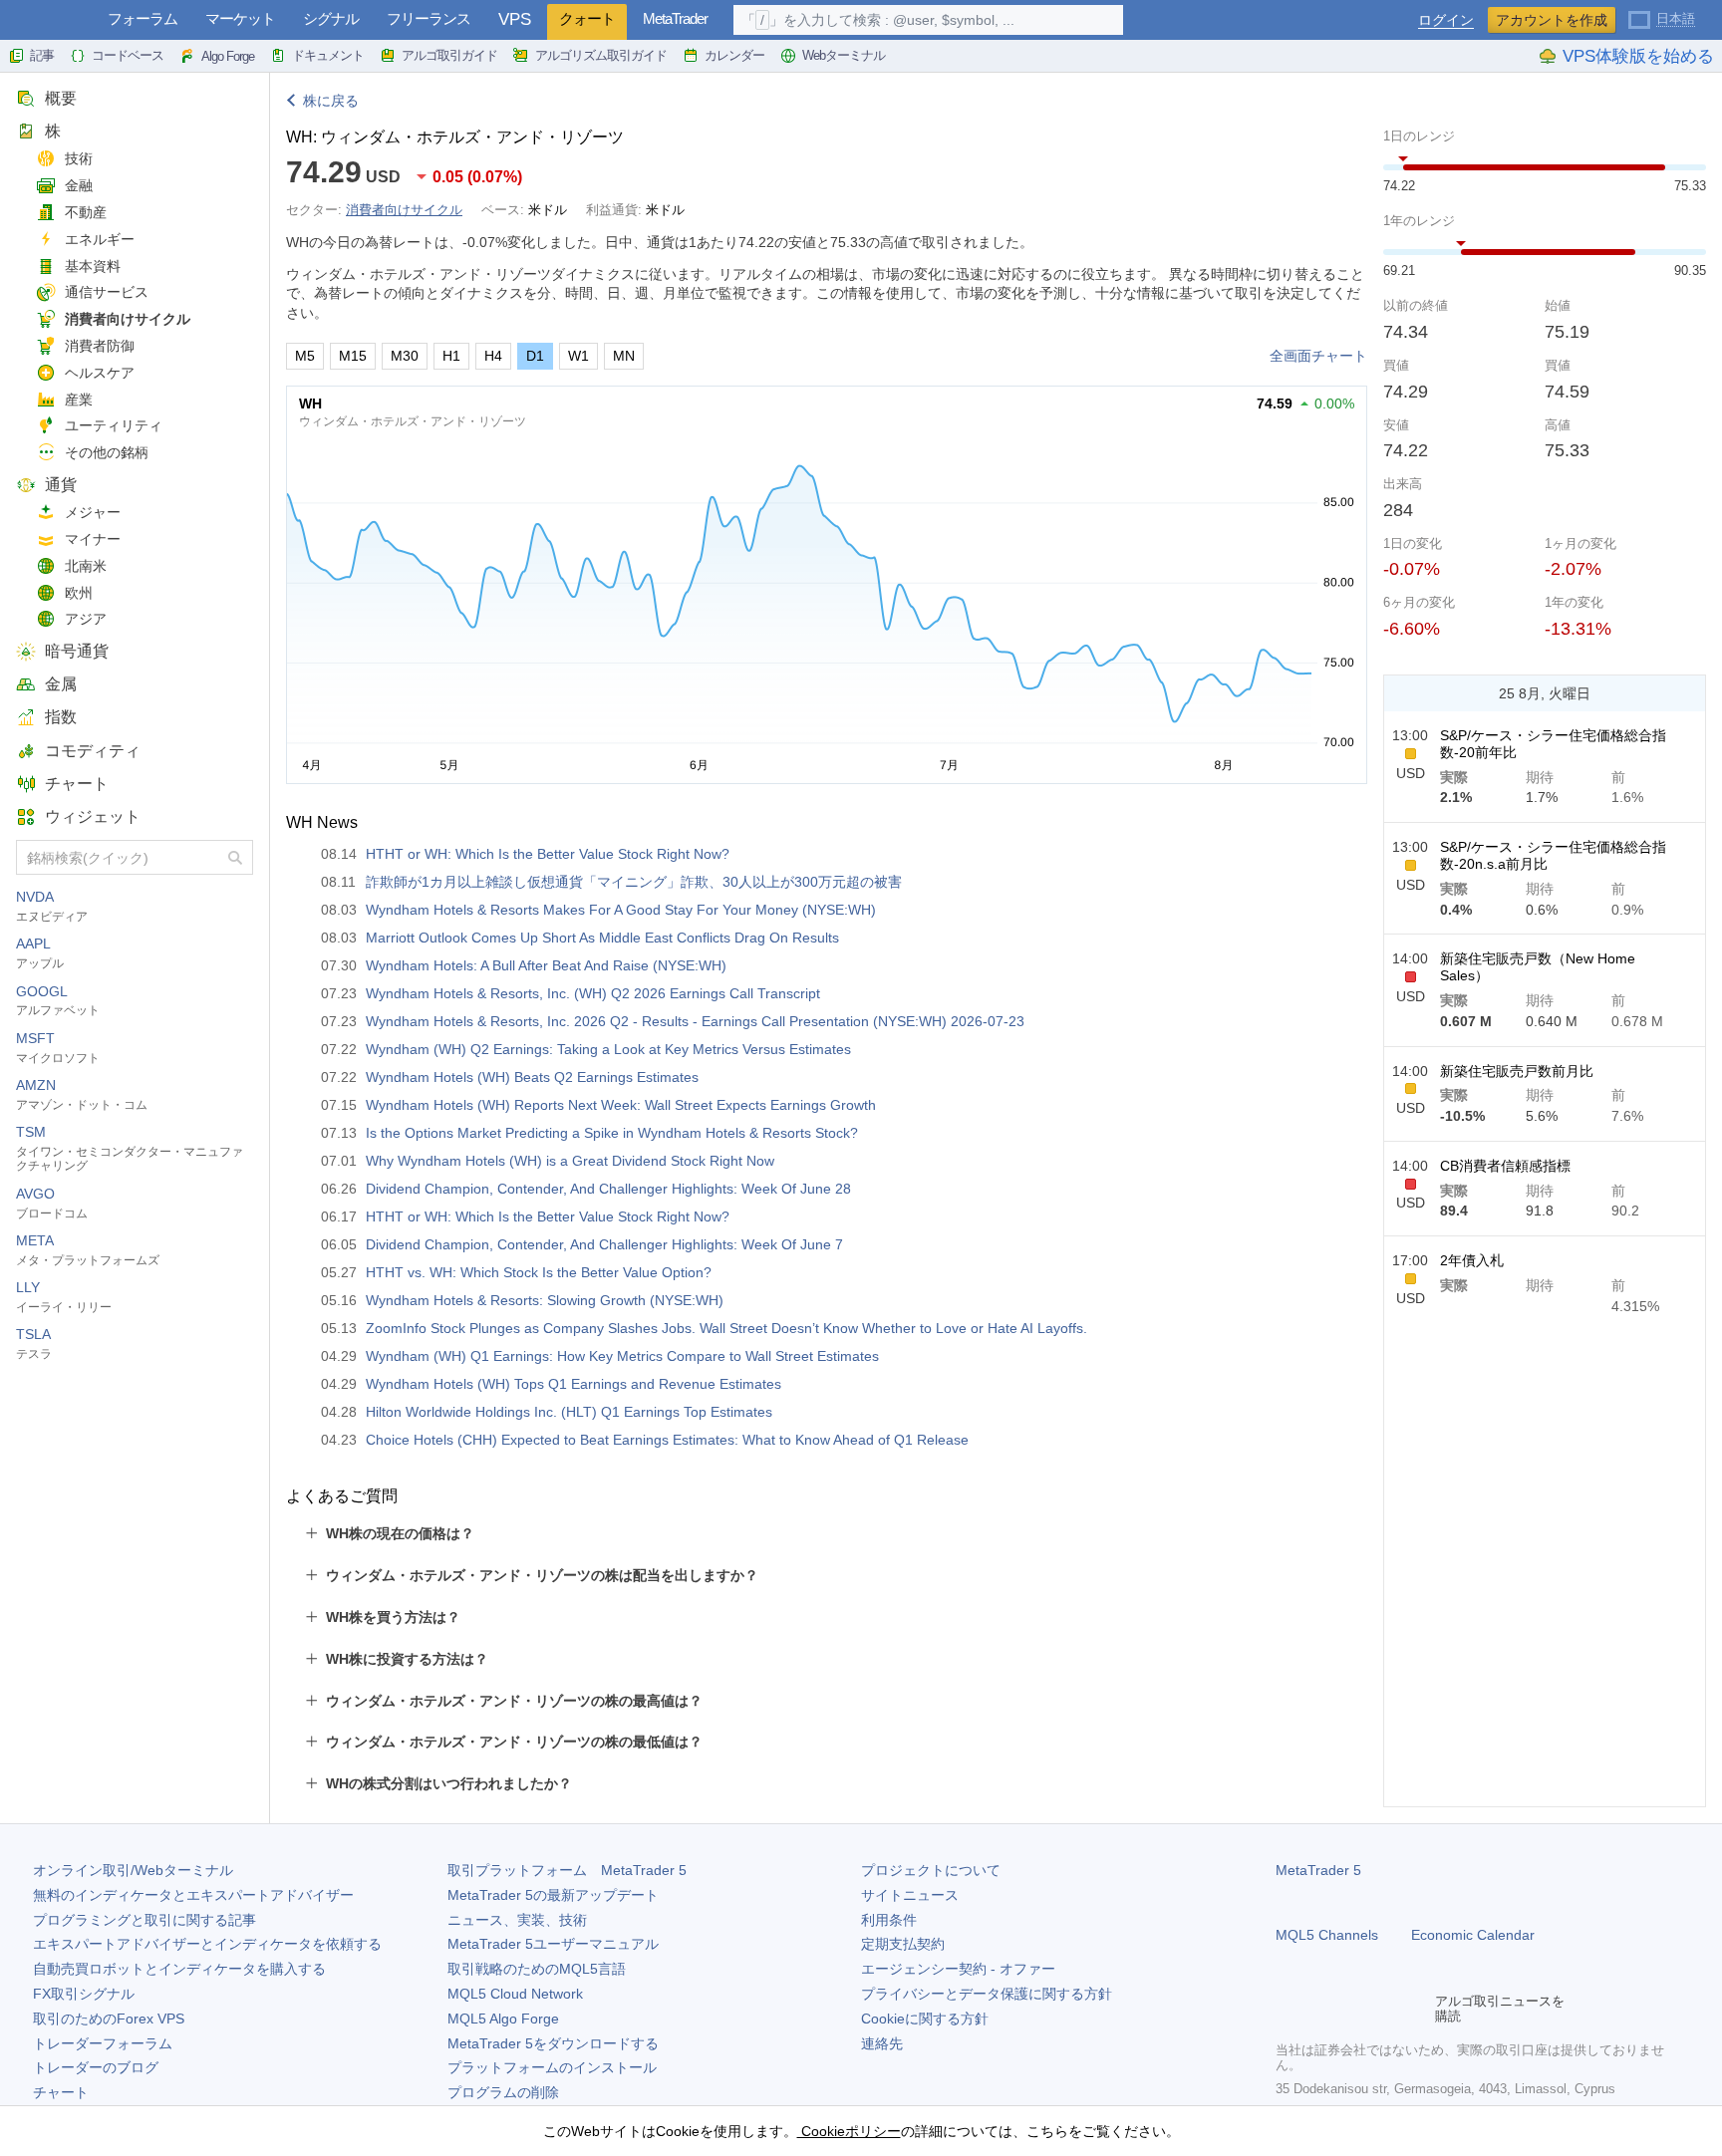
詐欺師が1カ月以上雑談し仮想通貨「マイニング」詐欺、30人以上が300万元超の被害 (634, 882)
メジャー (93, 512)
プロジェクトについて (931, 1870)
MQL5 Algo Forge (503, 2019)
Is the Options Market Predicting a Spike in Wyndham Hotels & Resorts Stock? (612, 1133)
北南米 (86, 566)
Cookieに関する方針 (925, 2019)
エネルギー (100, 239)
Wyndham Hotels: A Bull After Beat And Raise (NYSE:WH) (546, 965)
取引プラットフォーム (567, 1870)
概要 (61, 98)
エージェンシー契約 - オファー (958, 1969)
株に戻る (331, 101)
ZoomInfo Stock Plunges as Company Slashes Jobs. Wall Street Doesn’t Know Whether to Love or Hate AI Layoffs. (726, 1328)
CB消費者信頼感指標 (1505, 1166)
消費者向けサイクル (128, 319)
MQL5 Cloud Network (515, 1994)
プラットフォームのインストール (552, 2067)
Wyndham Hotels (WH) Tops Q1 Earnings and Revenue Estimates (574, 1384)
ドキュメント (328, 55)
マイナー (93, 539)
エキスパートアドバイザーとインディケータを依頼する (207, 1944)
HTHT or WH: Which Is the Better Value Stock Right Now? (548, 854)
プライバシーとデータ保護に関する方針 (987, 1994)
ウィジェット (93, 816)
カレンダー (734, 55)
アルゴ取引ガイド (449, 55)
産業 (79, 400)
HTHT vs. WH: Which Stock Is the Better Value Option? (539, 1272)
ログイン (1446, 20)
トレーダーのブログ (96, 2067)
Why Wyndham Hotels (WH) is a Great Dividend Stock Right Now (570, 1161)
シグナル (331, 18)
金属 (61, 684)
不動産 (86, 212)
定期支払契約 (903, 1944)
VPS (515, 19)
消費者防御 (100, 346)
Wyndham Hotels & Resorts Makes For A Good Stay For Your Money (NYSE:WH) (621, 910)
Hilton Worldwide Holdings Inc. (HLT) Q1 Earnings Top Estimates (569, 1412)
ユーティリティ (114, 425)
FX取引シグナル (84, 1994)
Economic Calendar (1473, 1935)
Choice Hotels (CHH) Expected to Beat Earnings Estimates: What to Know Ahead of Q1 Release (667, 1440)
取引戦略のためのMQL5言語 (537, 1969)
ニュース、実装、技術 (517, 1920)
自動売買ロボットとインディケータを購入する (179, 1969)
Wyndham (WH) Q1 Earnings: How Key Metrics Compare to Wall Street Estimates (622, 1356)
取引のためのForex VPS (109, 2019)
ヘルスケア (100, 373)
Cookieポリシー (849, 2131)
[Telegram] (1319, 2009)
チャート (77, 784)
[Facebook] (1288, 2009)
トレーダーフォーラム (103, 2043)
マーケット (240, 18)
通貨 (61, 485)
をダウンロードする (553, 2043)
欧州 (79, 593)
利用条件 (889, 1920)
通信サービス (107, 292)
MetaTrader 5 (1318, 1870)
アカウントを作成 (1552, 20)
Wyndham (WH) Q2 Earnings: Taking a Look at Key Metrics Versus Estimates (608, 1049)
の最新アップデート (553, 1895)
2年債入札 (1472, 1260)
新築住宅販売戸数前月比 (1517, 1071)
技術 (79, 158)
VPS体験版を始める (1638, 56)
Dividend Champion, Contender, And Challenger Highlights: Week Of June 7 (604, 1244)
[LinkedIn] (1415, 2009)
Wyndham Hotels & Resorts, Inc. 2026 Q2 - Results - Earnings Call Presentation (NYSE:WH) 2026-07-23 (695, 1021)
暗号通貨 (77, 651)
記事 (42, 55)
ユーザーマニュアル (553, 1944)
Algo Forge (228, 56)
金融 (79, 185)
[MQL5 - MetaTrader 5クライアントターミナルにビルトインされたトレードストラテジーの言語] (48, 20)
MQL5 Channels (1327, 1935)
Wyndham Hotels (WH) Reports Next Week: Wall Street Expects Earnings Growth (621, 1105)
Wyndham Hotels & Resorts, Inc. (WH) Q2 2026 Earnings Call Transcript (593, 993)
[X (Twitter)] (1351, 2009)
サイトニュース (910, 1895)
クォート (587, 18)
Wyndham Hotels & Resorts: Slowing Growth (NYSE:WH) (545, 1300)
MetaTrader (675, 18)
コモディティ (93, 751)
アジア (86, 619)
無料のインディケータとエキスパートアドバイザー (193, 1895)
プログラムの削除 (503, 2092)
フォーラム (143, 18)
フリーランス (429, 18)
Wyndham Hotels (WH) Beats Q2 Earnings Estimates (532, 1077)
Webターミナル (844, 55)
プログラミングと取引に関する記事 (144, 1920)
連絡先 (882, 2043)
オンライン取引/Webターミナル (133, 1870)
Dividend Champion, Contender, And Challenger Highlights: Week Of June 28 (608, 1189)
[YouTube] (1383, 2009)
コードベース (128, 55)
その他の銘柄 (107, 452)
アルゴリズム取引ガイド (601, 55)
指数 (61, 717)
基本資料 (93, 266)
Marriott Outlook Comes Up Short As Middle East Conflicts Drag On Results (602, 938)
